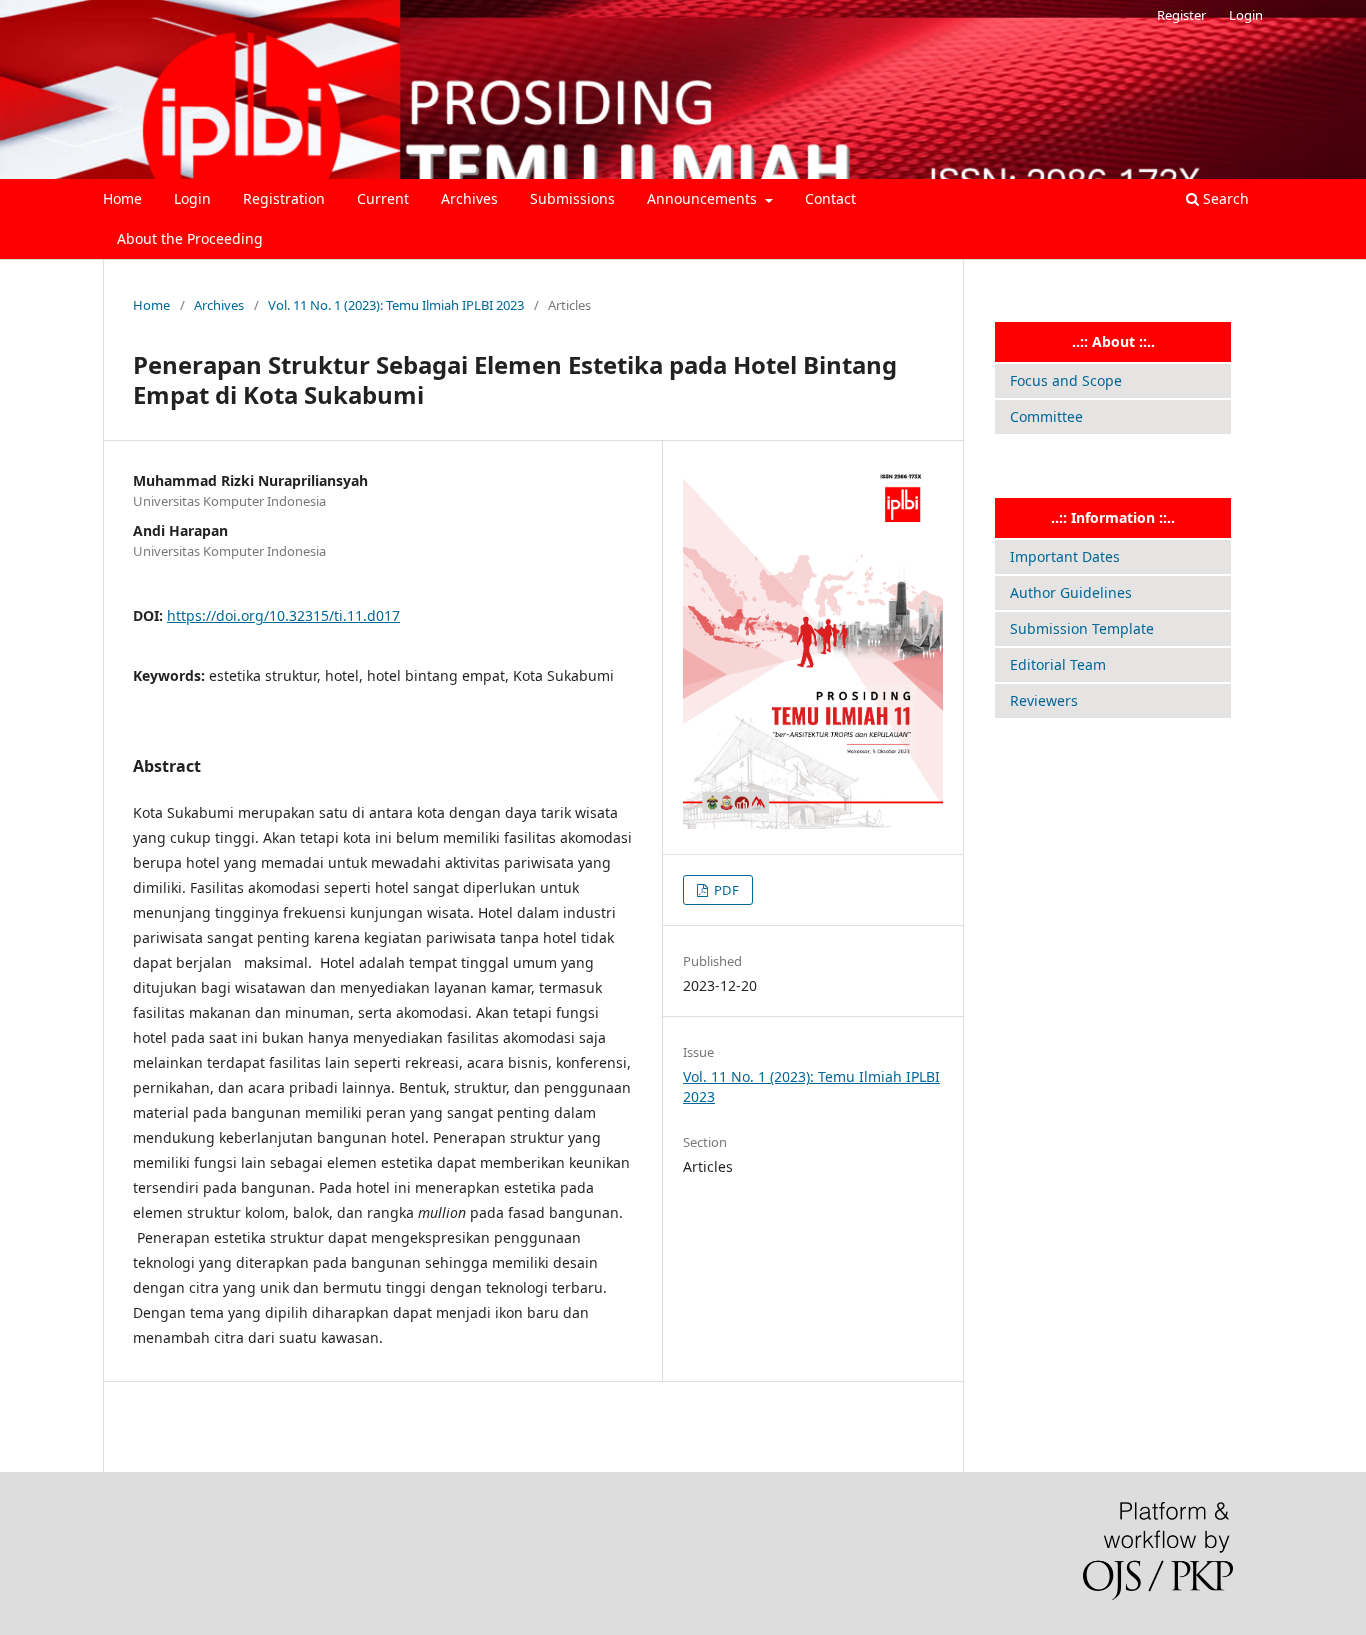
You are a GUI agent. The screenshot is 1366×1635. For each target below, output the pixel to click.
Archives (469, 198)
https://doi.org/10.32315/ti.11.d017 (283, 615)
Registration (284, 198)
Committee (1046, 416)
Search (1224, 198)
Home (122, 198)
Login (192, 198)
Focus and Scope (1066, 380)
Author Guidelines (1071, 592)
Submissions (572, 198)
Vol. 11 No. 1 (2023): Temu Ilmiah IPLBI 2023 (396, 305)
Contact (830, 198)
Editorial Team (1058, 664)
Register (1181, 15)
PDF (725, 890)
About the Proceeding (190, 238)
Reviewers (1044, 700)
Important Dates (1065, 556)
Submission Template (1082, 628)
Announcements (704, 198)
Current (383, 198)
